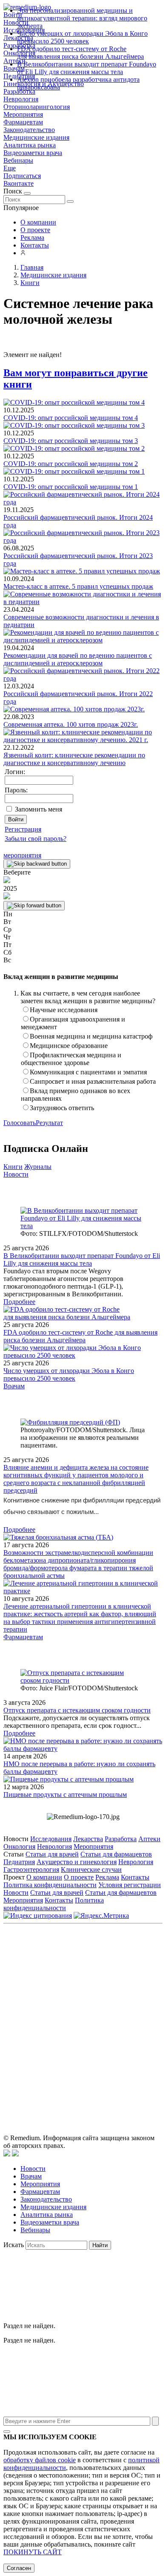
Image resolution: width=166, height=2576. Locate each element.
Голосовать (20, 1123)
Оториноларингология (37, 107)
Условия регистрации (130, 1885)
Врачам (14, 1386)
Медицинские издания (36, 137)
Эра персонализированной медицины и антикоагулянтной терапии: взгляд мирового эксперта (82, 18)
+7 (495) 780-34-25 (120, 1985)
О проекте (35, 230)
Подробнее (19, 1302)
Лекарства (88, 1839)
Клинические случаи (91, 1869)
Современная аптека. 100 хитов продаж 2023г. (71, 724)
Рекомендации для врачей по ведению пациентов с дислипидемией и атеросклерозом (78, 659)
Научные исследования (64, 1010)
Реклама (32, 237)
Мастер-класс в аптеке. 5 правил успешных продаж (78, 586)
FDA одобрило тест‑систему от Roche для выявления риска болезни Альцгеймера (80, 53)
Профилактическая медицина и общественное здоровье (71, 1059)
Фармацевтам (23, 122)
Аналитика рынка (30, 145)
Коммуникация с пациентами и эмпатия (88, 1072)
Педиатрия (19, 1862)
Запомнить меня (39, 809)
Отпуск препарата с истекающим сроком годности (77, 1710)
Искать (14, 2245)
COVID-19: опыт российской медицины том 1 (71, 487)
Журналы (38, 1167)
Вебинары (18, 160)
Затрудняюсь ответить (62, 1108)
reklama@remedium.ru (109, 1994)
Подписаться (22, 176)
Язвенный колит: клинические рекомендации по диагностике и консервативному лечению (74, 759)
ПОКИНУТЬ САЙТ (33, 2552)
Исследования (51, 1839)
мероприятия (22, 855)
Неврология (21, 99)
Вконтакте (19, 183)
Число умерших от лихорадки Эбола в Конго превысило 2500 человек (82, 37)
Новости (16, 1174)
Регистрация (23, 829)
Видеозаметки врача (33, 153)
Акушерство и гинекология (77, 1862)
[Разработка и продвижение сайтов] (7, 2154)
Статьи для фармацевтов (116, 1854)
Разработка (121, 1839)
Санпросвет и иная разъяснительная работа (93, 1081)
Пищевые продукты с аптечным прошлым (65, 1795)
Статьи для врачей (52, 1854)
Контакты (35, 245)
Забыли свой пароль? (36, 839)
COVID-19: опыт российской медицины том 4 (71, 418)
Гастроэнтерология (31, 1869)
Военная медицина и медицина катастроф (91, 1036)
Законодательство (29, 130)
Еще (10, 168)
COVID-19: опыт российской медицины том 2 (71, 464)
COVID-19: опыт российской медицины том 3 (71, 441)
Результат (49, 1123)
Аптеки (149, 1839)
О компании (38, 222)
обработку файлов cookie (40, 2460)
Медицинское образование (69, 1046)
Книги (13, 1167)
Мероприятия (23, 114)
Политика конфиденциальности (50, 1885)
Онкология (19, 1846)
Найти (100, 2245)
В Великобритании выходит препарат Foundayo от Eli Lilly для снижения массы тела (87, 68)
